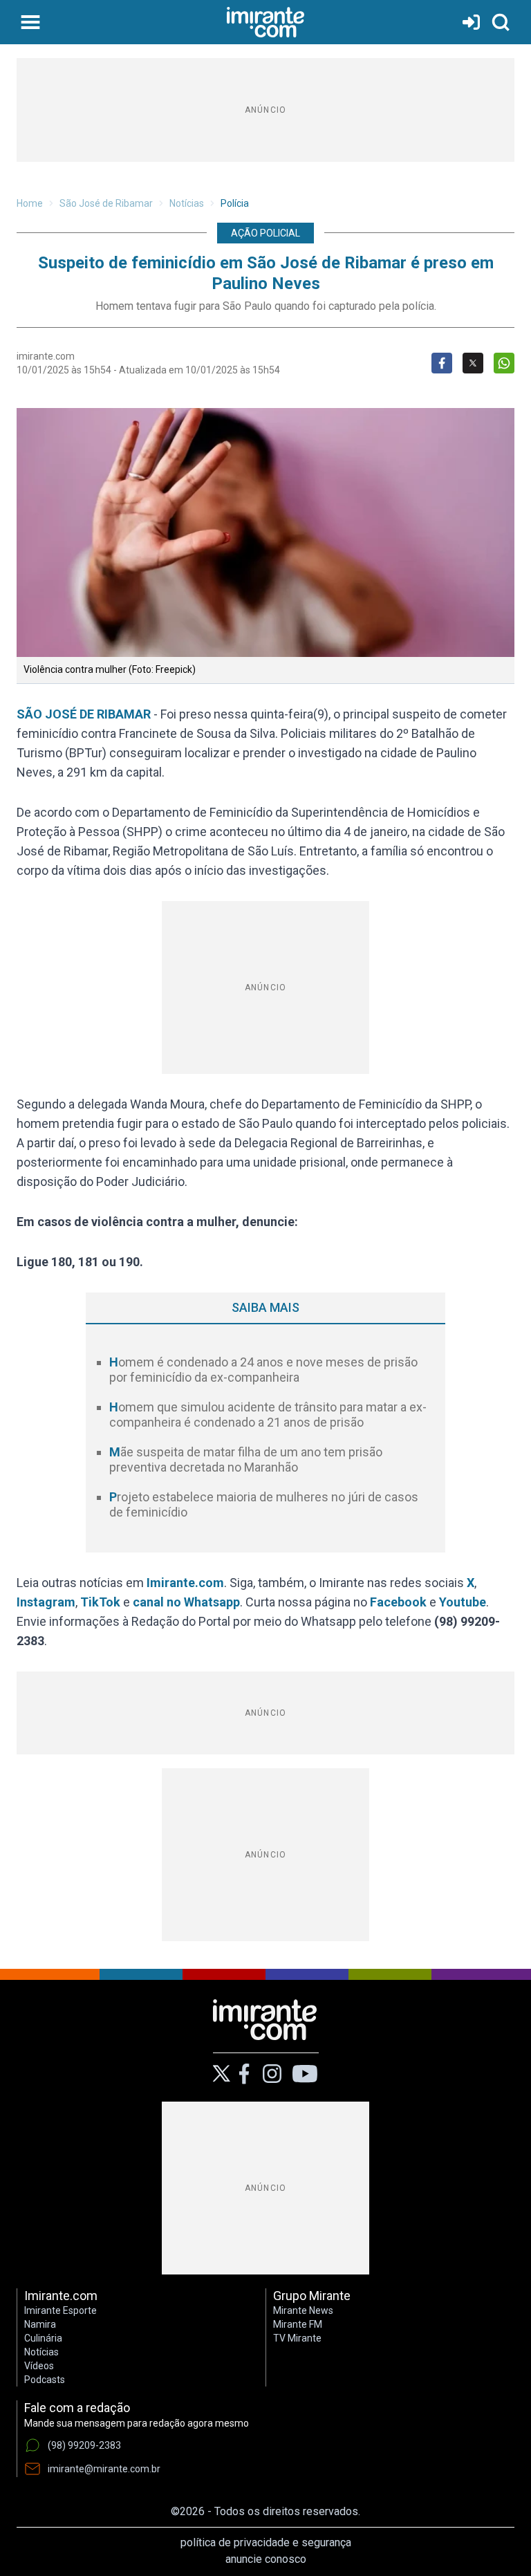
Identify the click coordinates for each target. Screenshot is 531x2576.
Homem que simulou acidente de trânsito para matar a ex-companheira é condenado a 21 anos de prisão (268, 1415)
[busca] (501, 22)
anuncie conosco (266, 2559)
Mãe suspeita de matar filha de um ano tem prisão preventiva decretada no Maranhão (246, 1460)
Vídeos (39, 2366)
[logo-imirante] (265, 22)
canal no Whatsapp (186, 1602)
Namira (40, 2324)
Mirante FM (298, 2324)
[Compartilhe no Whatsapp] (504, 363)
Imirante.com (185, 1583)
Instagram (46, 1602)
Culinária (43, 2338)
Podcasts (45, 2380)
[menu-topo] (30, 22)
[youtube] (305, 2074)
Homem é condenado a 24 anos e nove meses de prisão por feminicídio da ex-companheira (263, 1370)
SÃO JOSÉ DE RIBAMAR (85, 714)
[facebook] (244, 2074)
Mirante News (303, 2310)
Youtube (463, 1602)
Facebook (398, 1602)
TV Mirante (297, 2338)
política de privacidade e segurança (266, 2542)
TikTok (100, 1602)
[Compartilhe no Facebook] (442, 363)
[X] (222, 2074)
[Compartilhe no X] (473, 363)
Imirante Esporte (60, 2310)
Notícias (187, 203)
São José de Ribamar (106, 203)
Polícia (235, 203)
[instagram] (272, 2074)
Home (30, 203)
